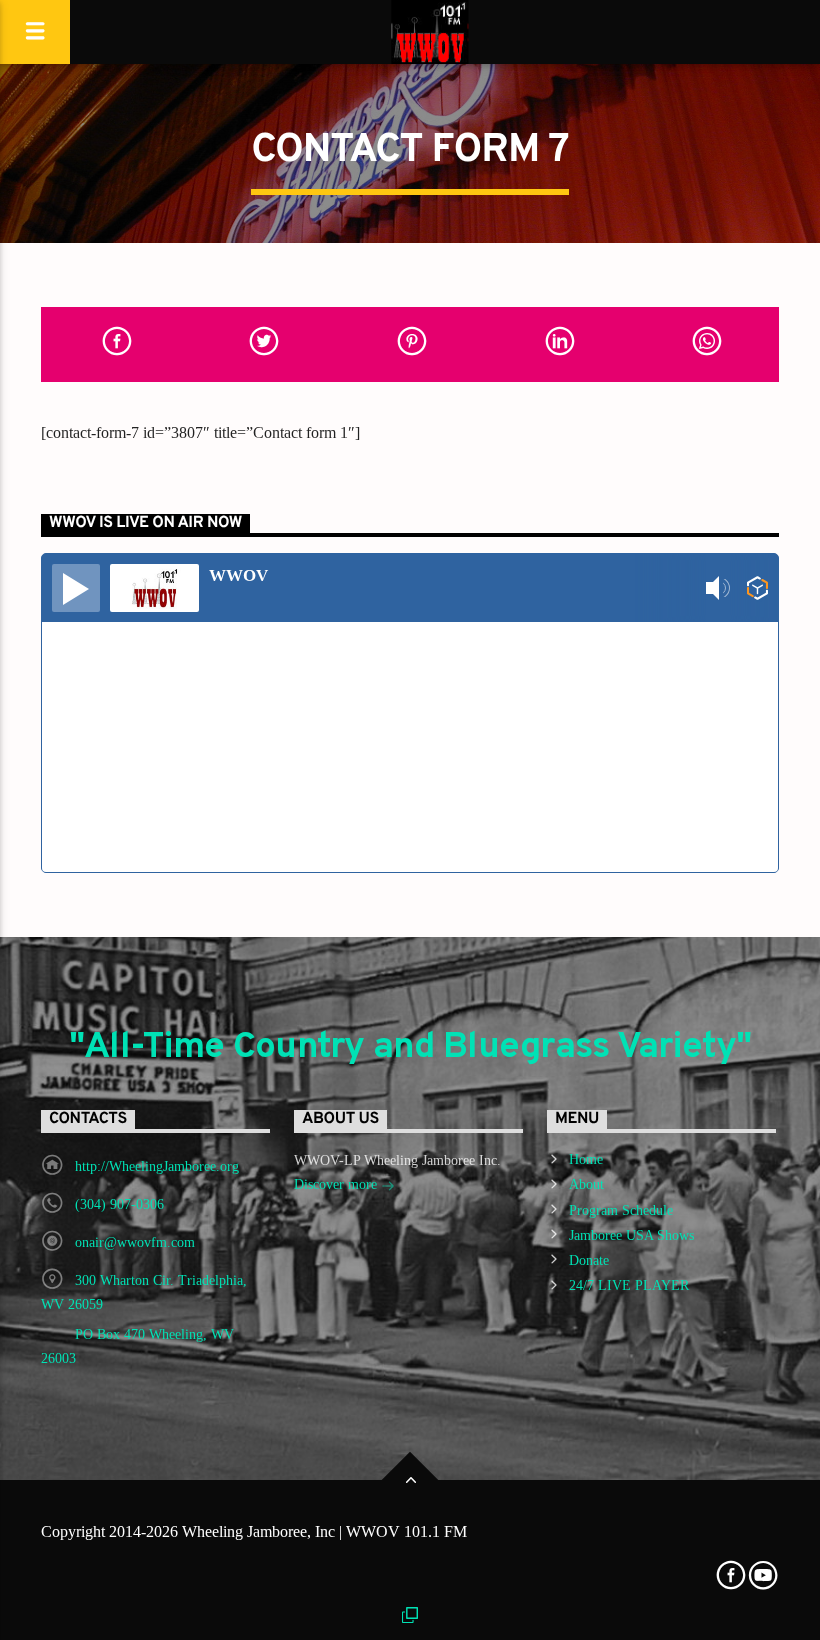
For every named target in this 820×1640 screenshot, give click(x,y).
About (586, 1184)
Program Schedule (621, 1210)
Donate (589, 1260)
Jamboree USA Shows (631, 1235)
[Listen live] (76, 588)
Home (586, 1159)
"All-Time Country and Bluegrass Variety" (410, 1048)
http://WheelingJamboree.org (157, 1166)
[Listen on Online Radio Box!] (757, 588)
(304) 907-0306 (119, 1204)
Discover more (337, 1184)
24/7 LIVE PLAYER (629, 1285)
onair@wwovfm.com (135, 1242)
